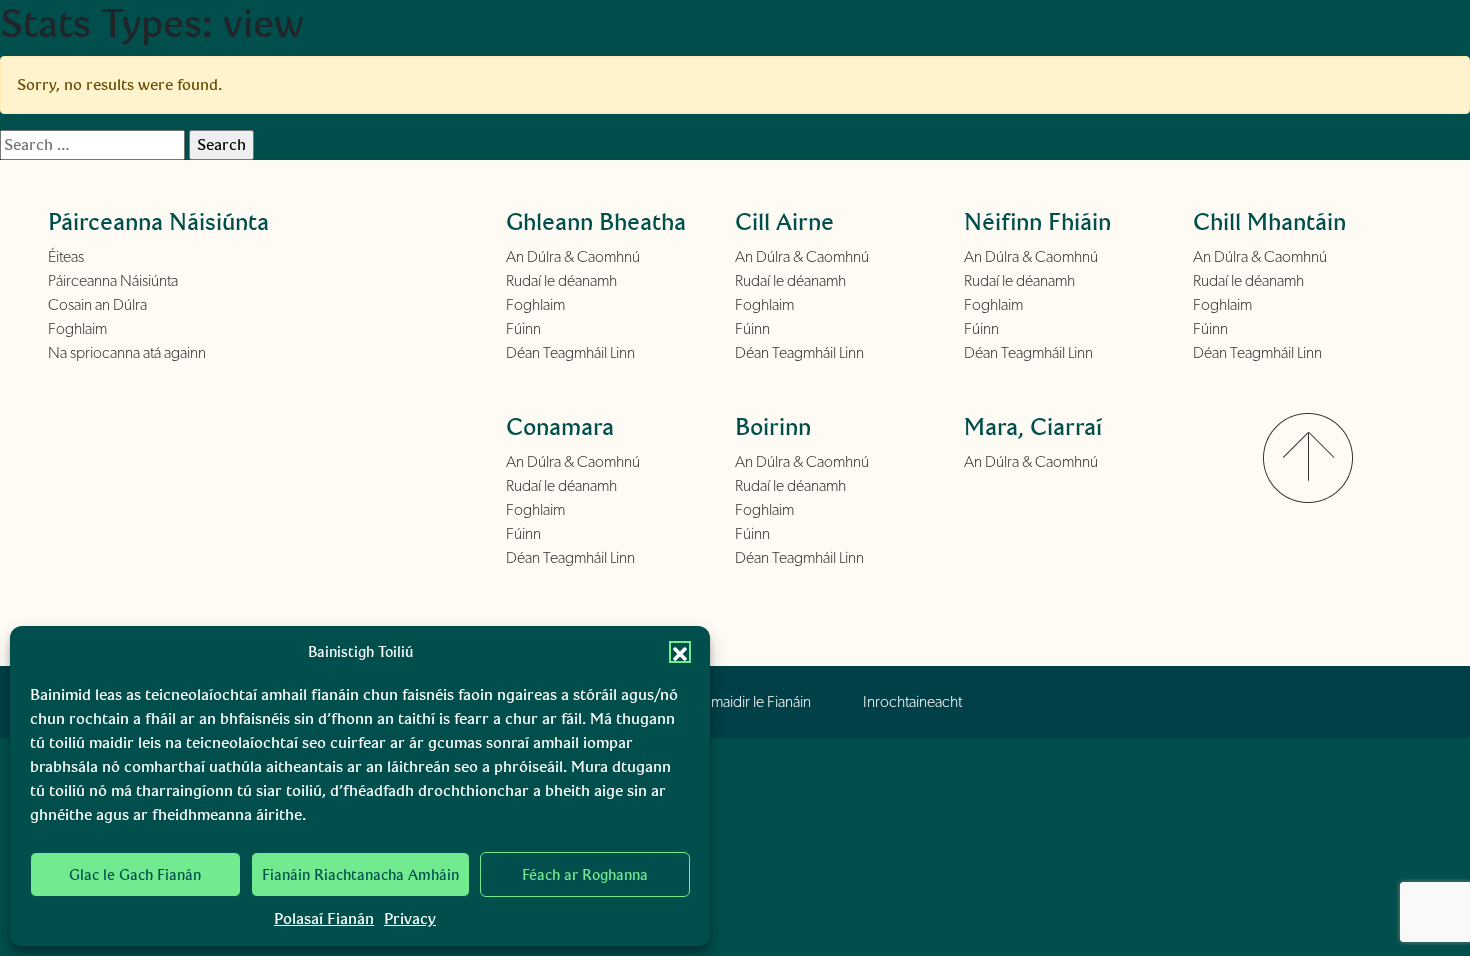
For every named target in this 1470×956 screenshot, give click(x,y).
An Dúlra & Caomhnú (573, 257)
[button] (680, 652)
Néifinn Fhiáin (1037, 221)
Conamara (560, 426)
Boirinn (773, 426)
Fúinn (523, 329)
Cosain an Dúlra (97, 305)
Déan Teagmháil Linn (570, 353)
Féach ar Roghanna (585, 875)
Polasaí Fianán (324, 918)
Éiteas (66, 257)
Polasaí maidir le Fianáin (738, 702)
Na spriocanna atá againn (127, 353)
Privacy (410, 918)
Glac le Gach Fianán (135, 875)
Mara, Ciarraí (1033, 426)
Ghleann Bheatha (596, 221)
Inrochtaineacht (912, 702)
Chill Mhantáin (1269, 221)
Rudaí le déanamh (561, 281)
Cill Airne (784, 221)
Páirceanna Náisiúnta (113, 281)
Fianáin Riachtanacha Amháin (360, 875)
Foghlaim (77, 329)
